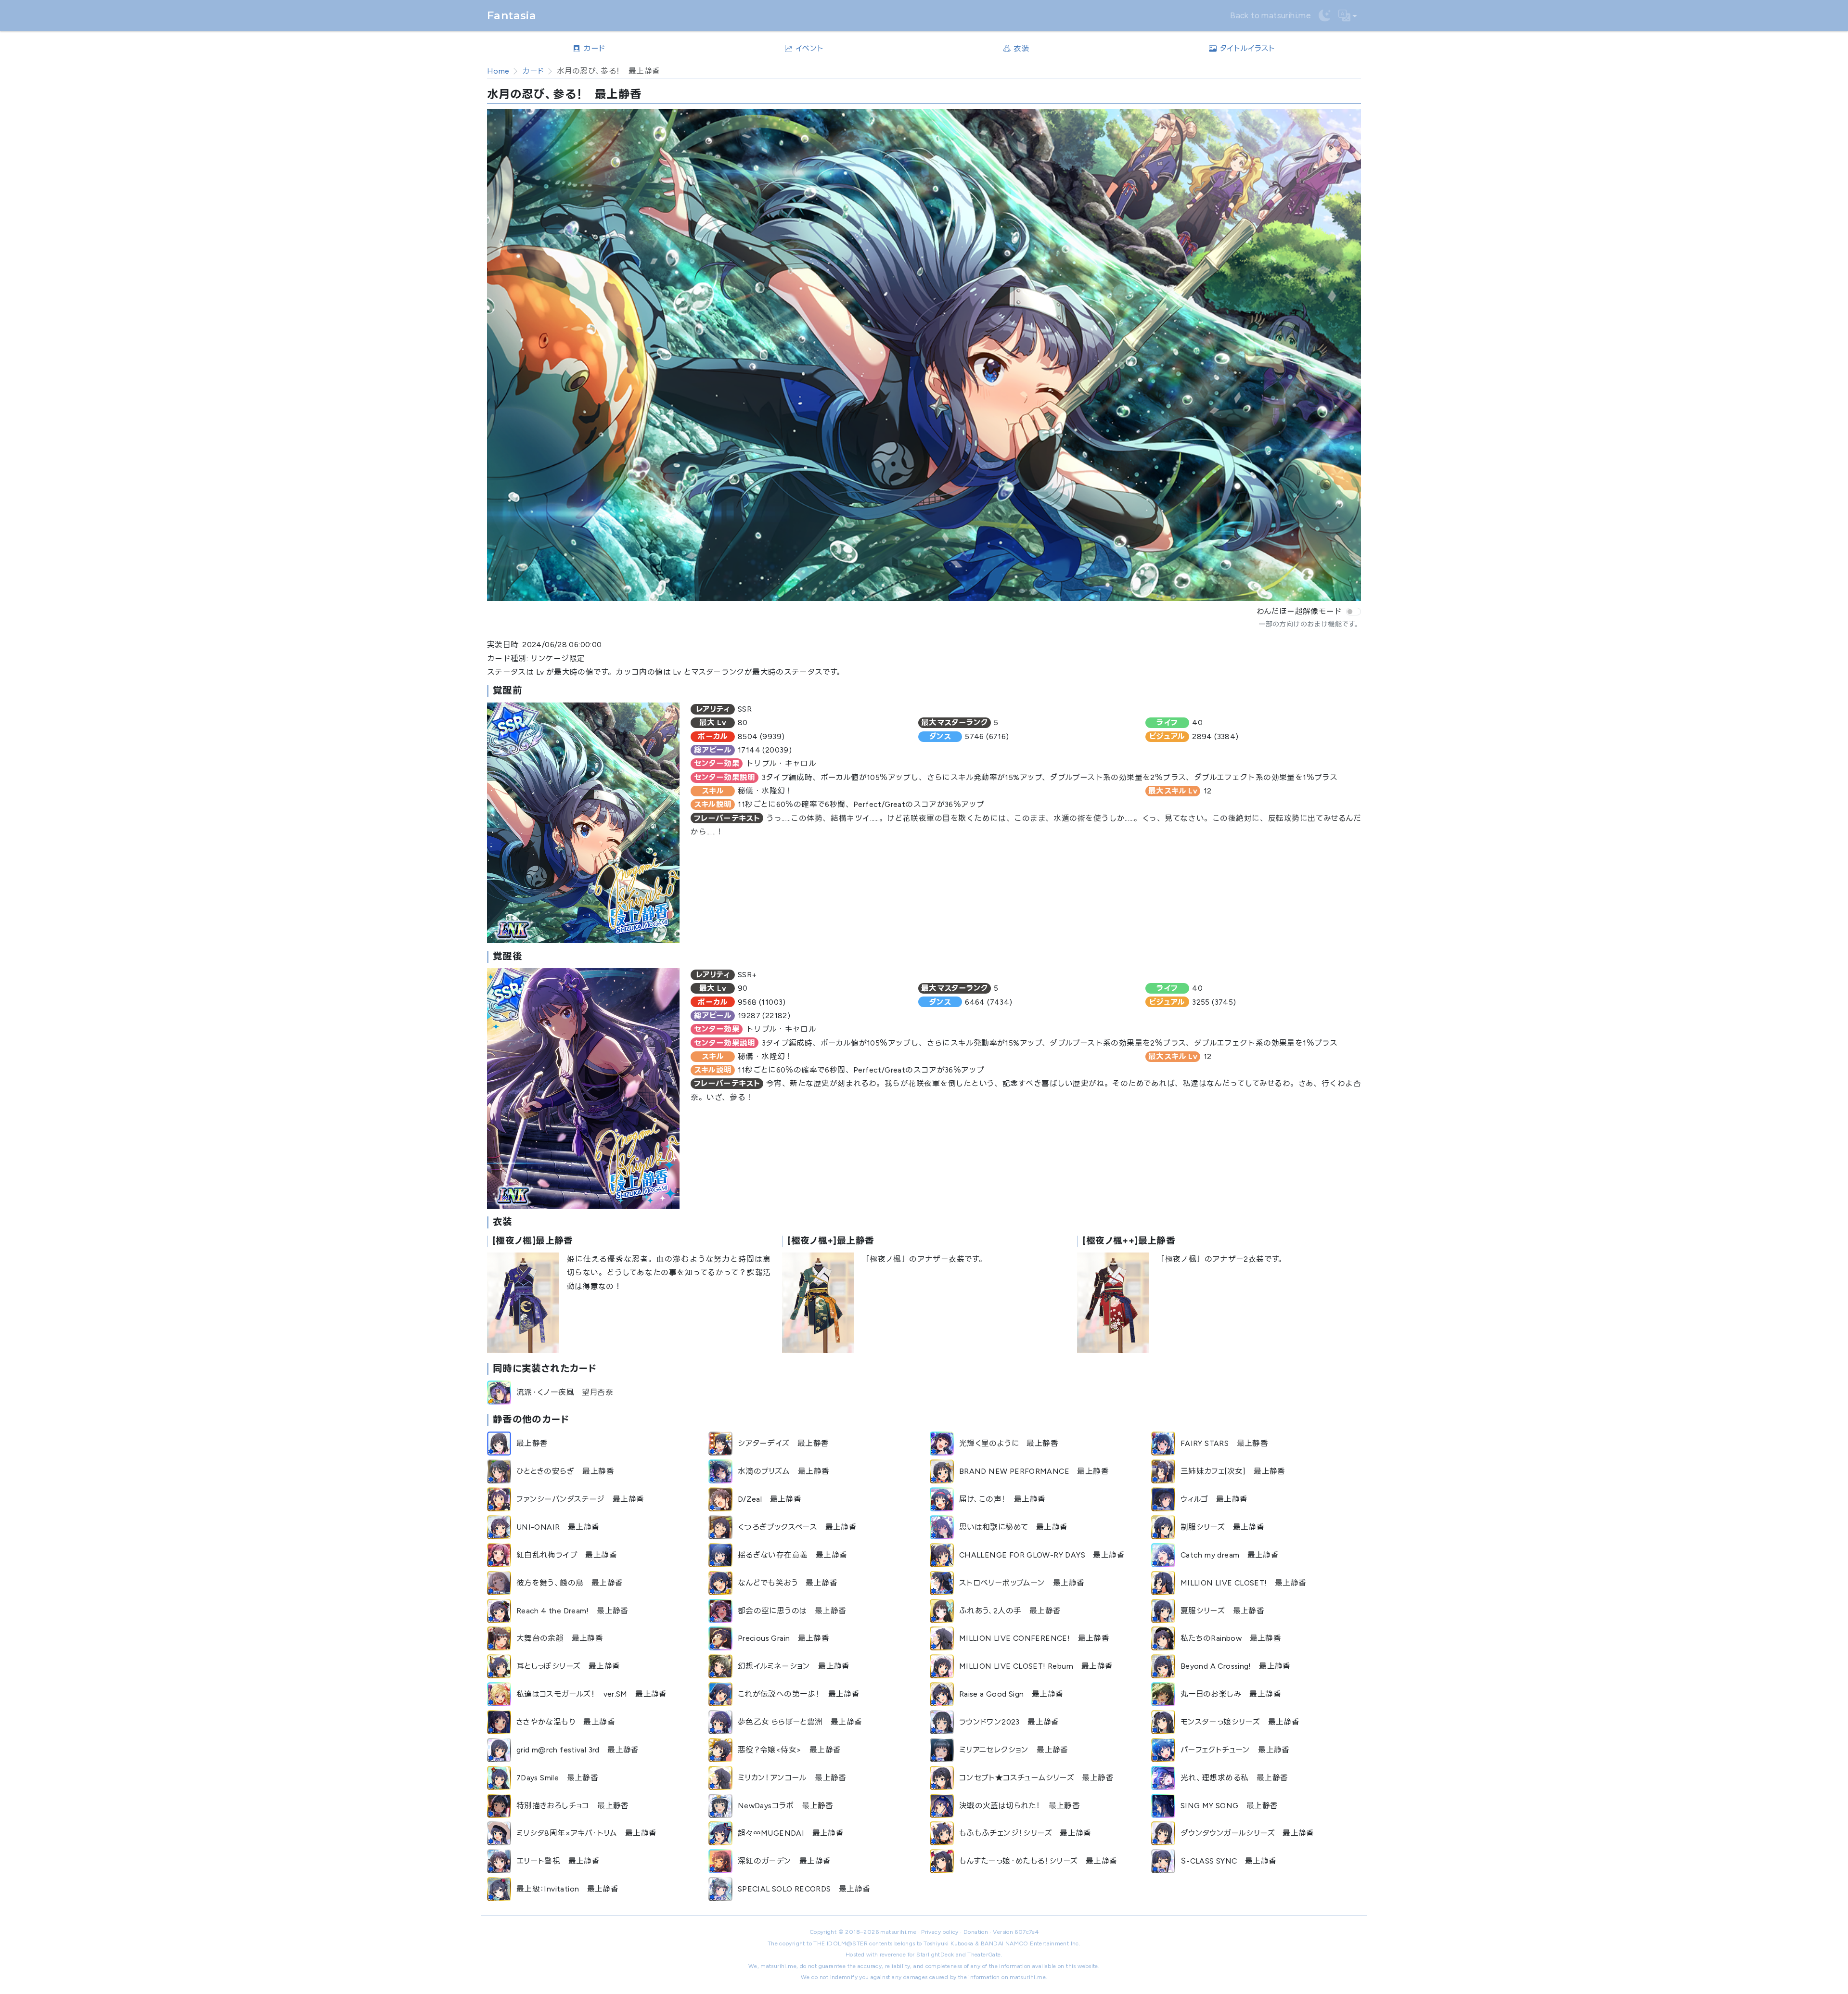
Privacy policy (940, 1932)
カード (533, 71)
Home (498, 71)
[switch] (1354, 612)
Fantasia (512, 16)
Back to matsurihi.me (1270, 15)
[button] (1348, 16)
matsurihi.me (898, 1932)
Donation (976, 1932)
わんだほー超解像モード (1299, 611)
